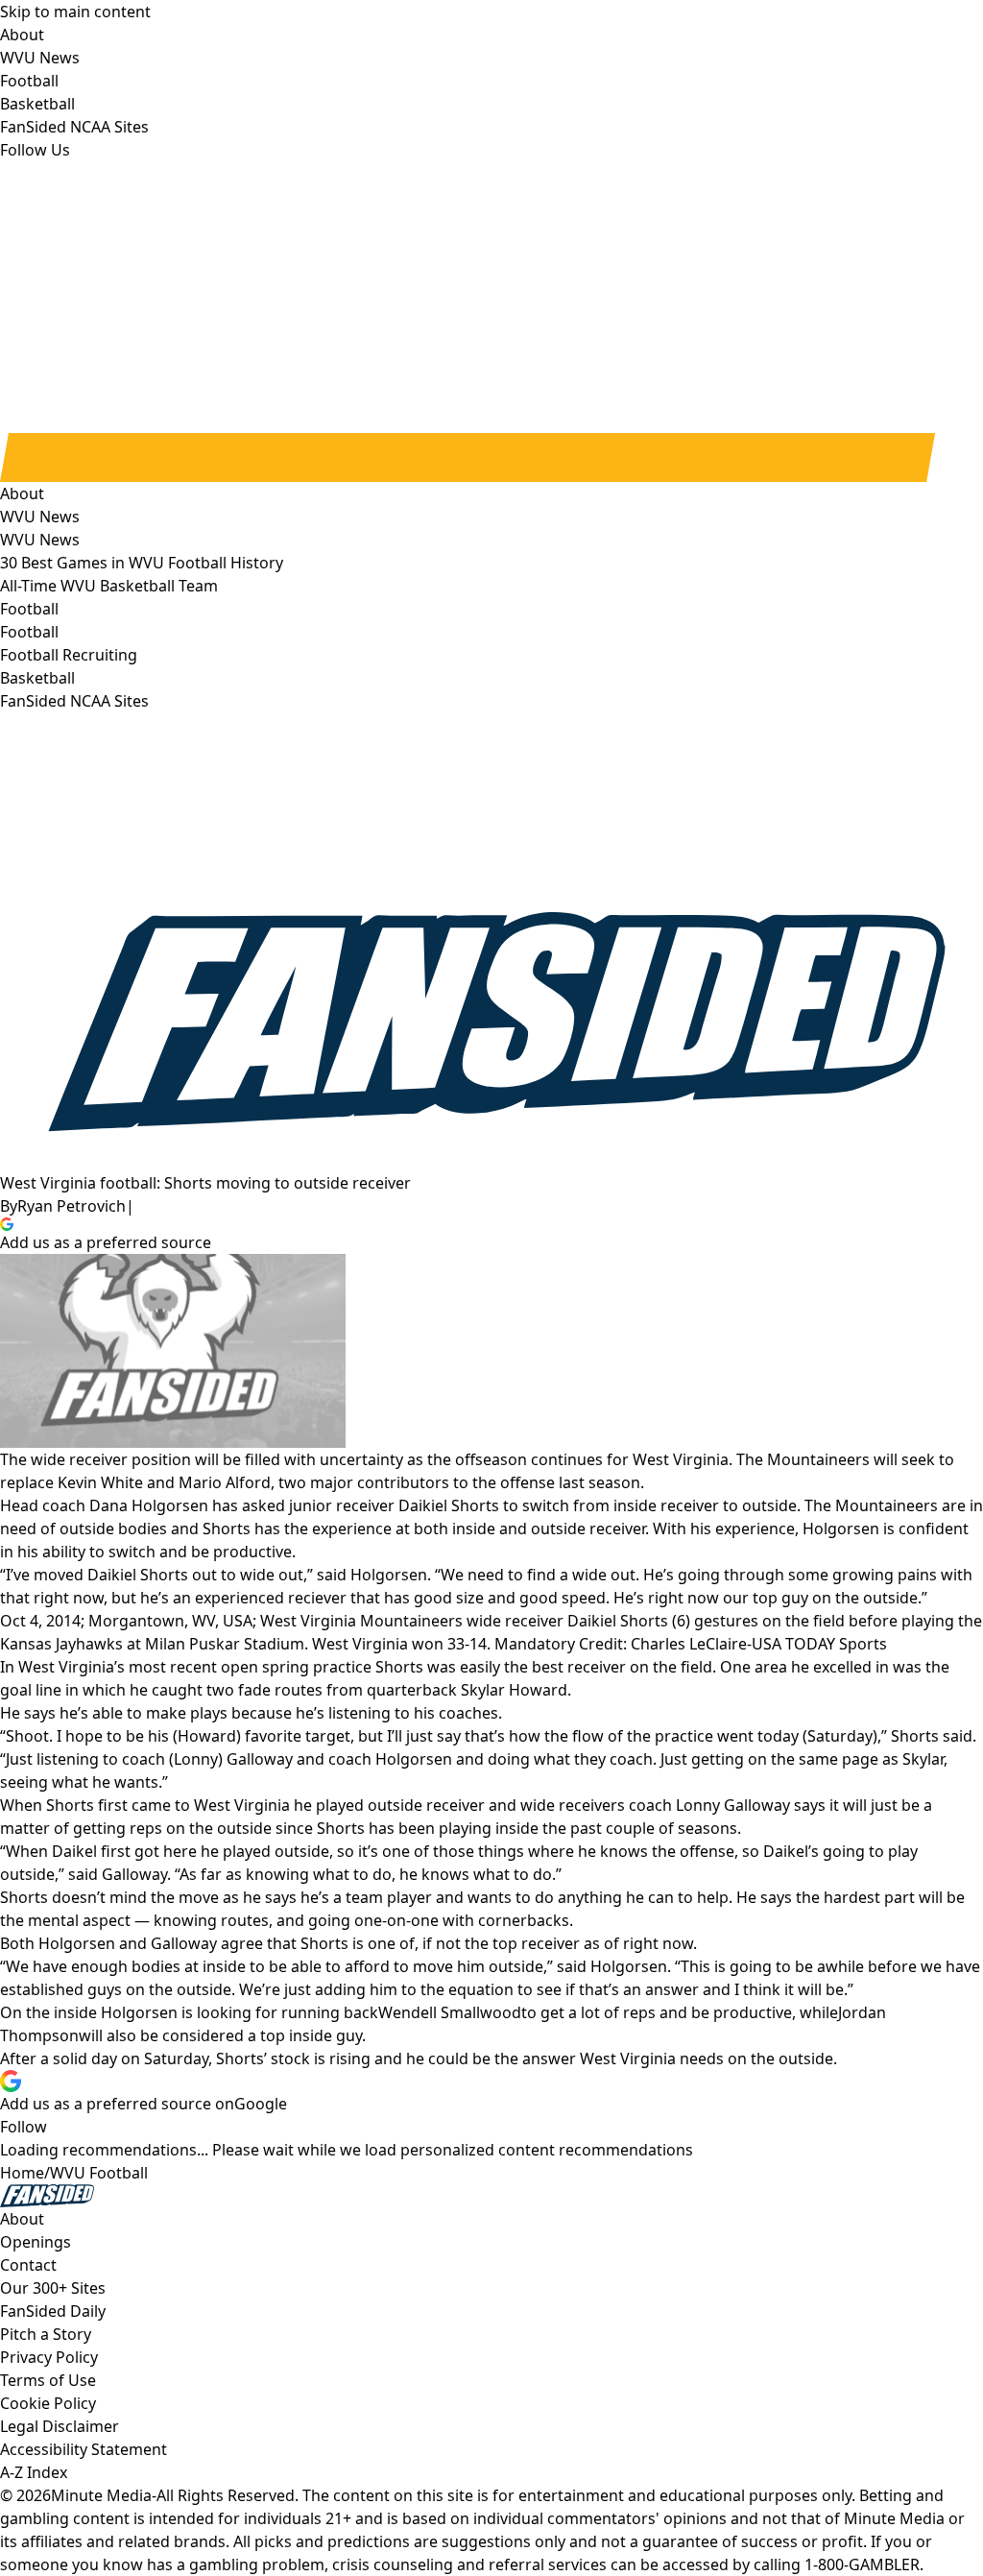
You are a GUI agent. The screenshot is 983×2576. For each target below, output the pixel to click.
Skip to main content (75, 12)
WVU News (40, 540)
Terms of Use (48, 2380)
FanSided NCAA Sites (74, 701)
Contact (28, 2265)
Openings (36, 2242)
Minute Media (101, 2495)
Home (22, 2173)
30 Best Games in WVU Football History (142, 563)
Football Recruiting (69, 655)
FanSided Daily (53, 2311)
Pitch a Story (46, 2334)
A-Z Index (34, 2472)
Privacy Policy (49, 2357)
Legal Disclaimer (60, 2426)
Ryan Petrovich (72, 1206)
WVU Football (99, 2173)
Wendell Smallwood (450, 2012)
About (22, 494)
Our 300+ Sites (53, 2288)
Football (29, 632)
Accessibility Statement (84, 2449)
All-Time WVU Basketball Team (109, 586)
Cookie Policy (48, 2403)
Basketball (37, 678)
